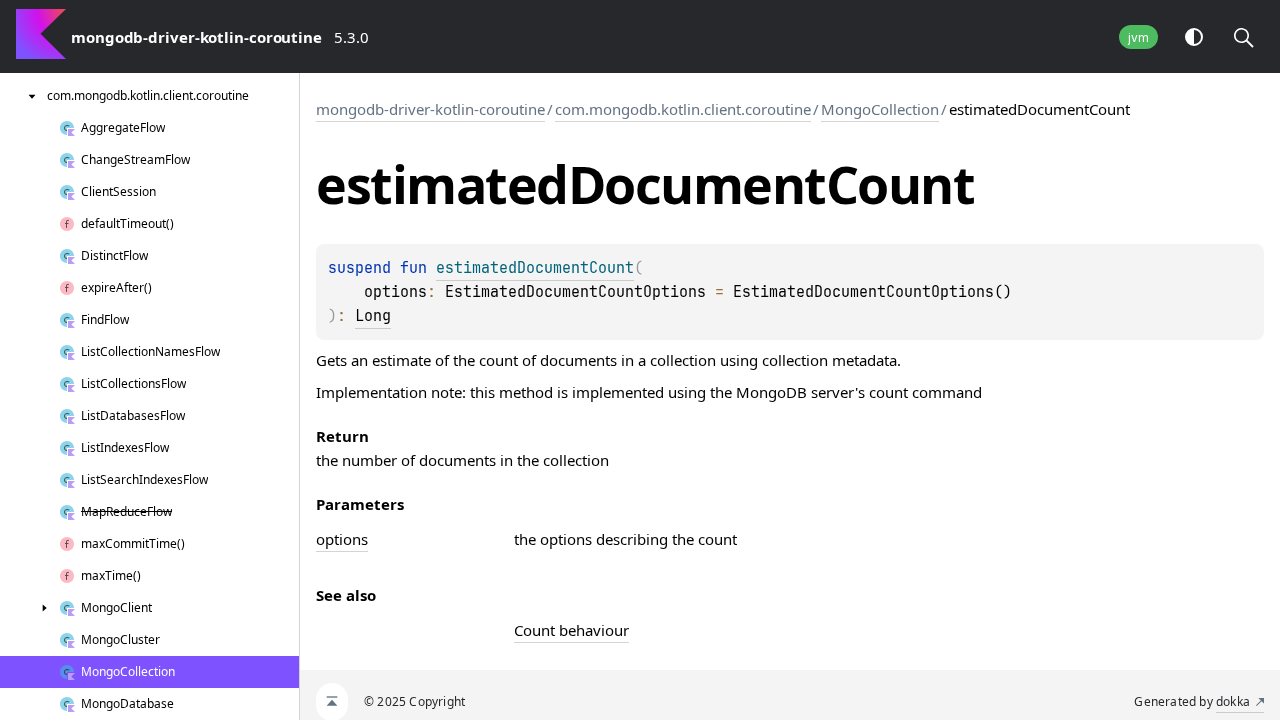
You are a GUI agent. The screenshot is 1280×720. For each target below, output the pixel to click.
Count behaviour (571, 630)
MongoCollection (880, 109)
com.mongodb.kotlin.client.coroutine (683, 109)
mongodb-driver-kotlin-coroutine (430, 109)
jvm (1138, 37)
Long (373, 316)
